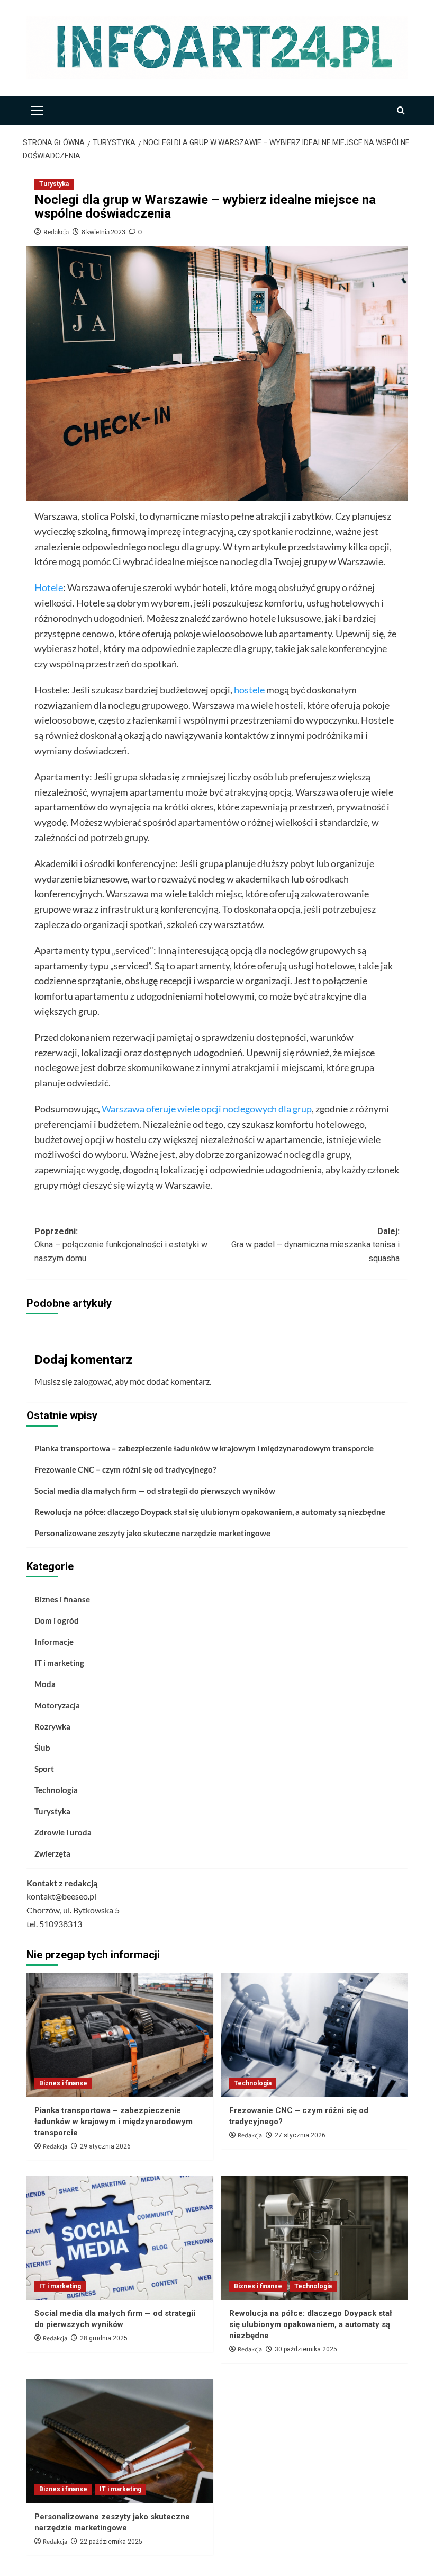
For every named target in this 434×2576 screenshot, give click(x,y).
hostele (249, 690)
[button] (37, 109)
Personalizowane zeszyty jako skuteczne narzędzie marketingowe (152, 1533)
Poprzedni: (121, 1245)
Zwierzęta (52, 1853)
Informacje (54, 1642)
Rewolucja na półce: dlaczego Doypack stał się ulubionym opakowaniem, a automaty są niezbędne (210, 1512)
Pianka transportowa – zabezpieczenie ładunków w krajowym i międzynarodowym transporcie (204, 1448)
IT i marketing (59, 1663)
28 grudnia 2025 (104, 2338)
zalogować (93, 1381)
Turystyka (54, 184)
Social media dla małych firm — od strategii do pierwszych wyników (155, 1491)
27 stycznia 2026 (300, 2135)
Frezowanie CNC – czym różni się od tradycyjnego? (125, 1469)
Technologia (56, 1790)
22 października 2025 (111, 2542)
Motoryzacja (57, 1705)
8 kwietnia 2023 (103, 232)
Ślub (42, 1748)
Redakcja (56, 232)
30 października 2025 (306, 2349)
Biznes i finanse (62, 1599)
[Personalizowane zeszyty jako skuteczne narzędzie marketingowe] (120, 2441)
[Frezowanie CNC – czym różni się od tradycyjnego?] (315, 2035)
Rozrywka (52, 1726)
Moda (45, 1684)
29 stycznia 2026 (105, 2146)
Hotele (49, 587)
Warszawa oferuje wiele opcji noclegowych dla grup (207, 1109)
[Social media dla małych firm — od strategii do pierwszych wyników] (120, 2238)
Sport (44, 1769)
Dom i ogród (57, 1620)
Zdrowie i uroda (63, 1832)
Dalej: (315, 1245)
